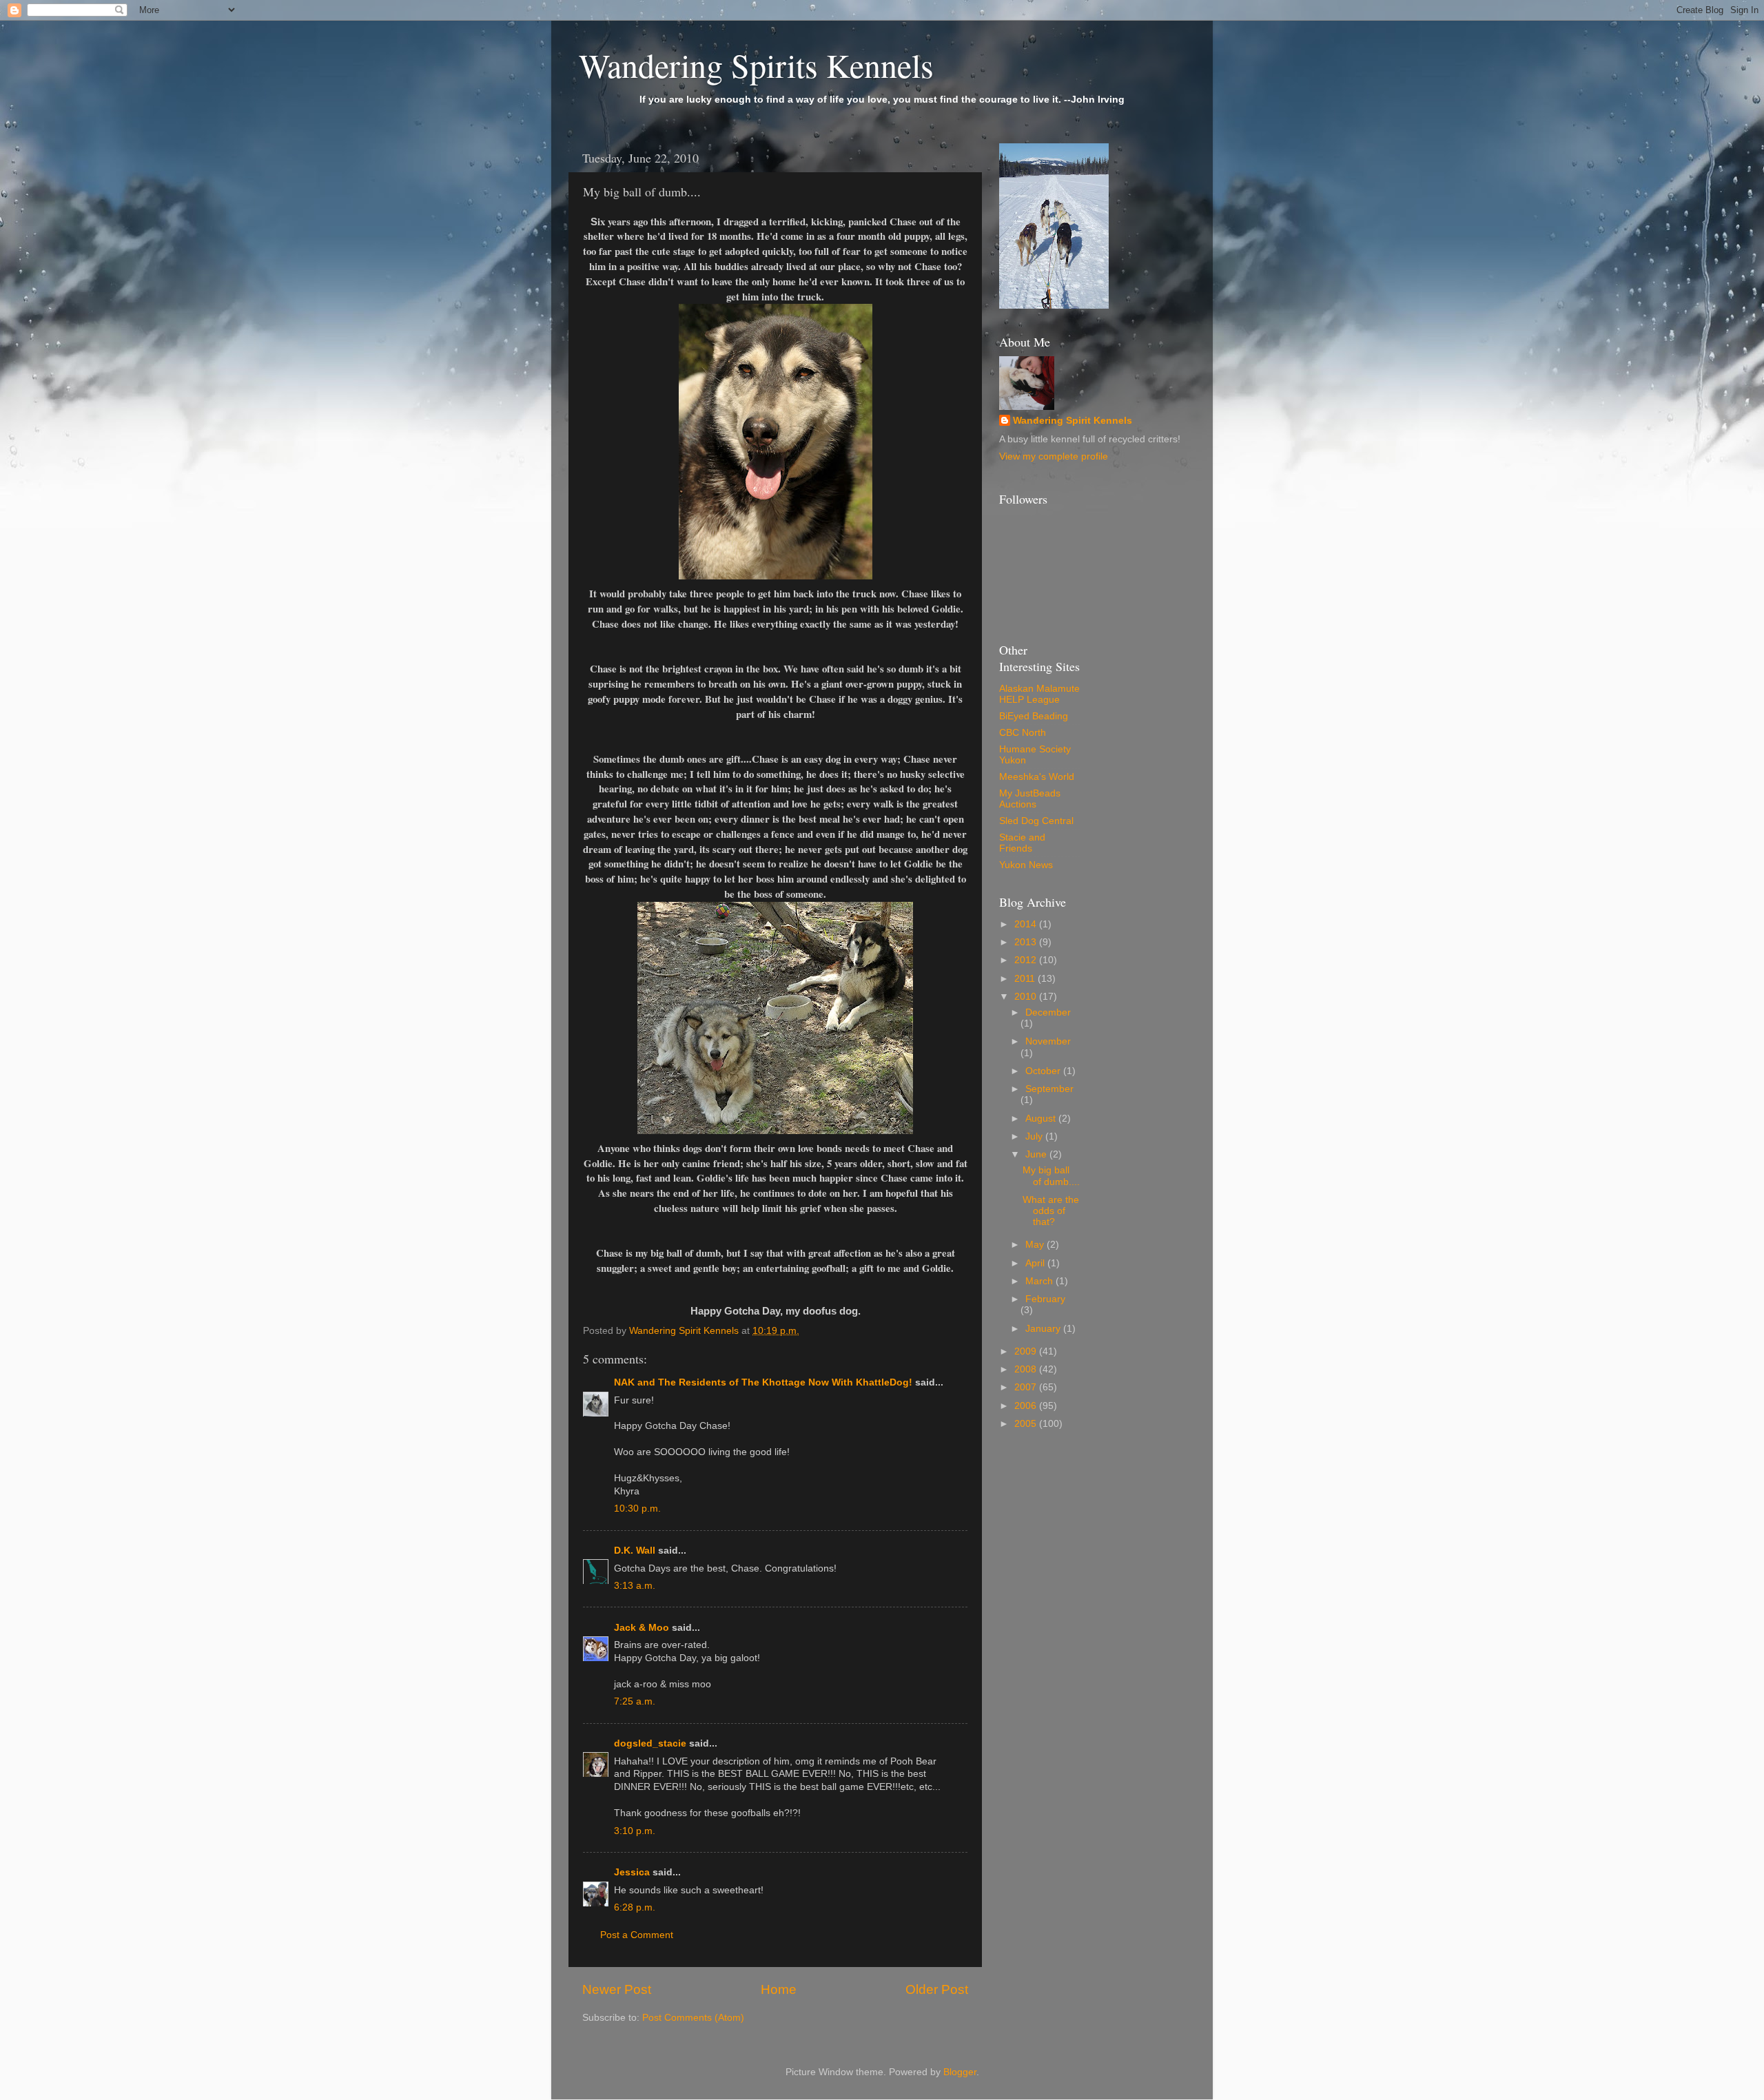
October (1044, 1071)
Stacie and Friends (1022, 843)
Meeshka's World (1037, 777)
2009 (1027, 1351)
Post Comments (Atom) (693, 2018)
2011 (1026, 979)
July (1035, 1136)
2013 (1027, 942)
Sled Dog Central (1036, 821)
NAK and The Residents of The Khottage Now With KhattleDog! (763, 1382)
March (1040, 1281)
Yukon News (1026, 865)
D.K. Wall (635, 1551)
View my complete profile (1054, 456)
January (1044, 1329)
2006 (1027, 1406)
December (1048, 1012)
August (1042, 1119)
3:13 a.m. (635, 1586)
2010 (1027, 997)
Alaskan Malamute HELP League (1039, 694)
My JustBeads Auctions (1030, 799)
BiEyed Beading (1034, 716)
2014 (1027, 924)
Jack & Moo (642, 1628)
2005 (1027, 1424)
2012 (1027, 960)
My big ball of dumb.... (1051, 1176)
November (1048, 1041)
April (1036, 1263)
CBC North (1023, 733)
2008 (1027, 1369)
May (1036, 1245)
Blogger (960, 2072)
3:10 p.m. (635, 1831)
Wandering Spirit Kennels (1073, 421)
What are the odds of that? (1051, 1211)
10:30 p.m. (637, 1509)
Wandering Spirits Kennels (756, 65)
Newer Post (617, 1989)
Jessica (632, 1872)
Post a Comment (637, 1935)
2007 (1027, 1387)
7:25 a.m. (635, 1701)
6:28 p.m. (635, 1907)
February (1045, 1299)
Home (779, 1989)
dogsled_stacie (650, 1743)
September (1049, 1089)
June (1037, 1154)
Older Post (937, 1989)
